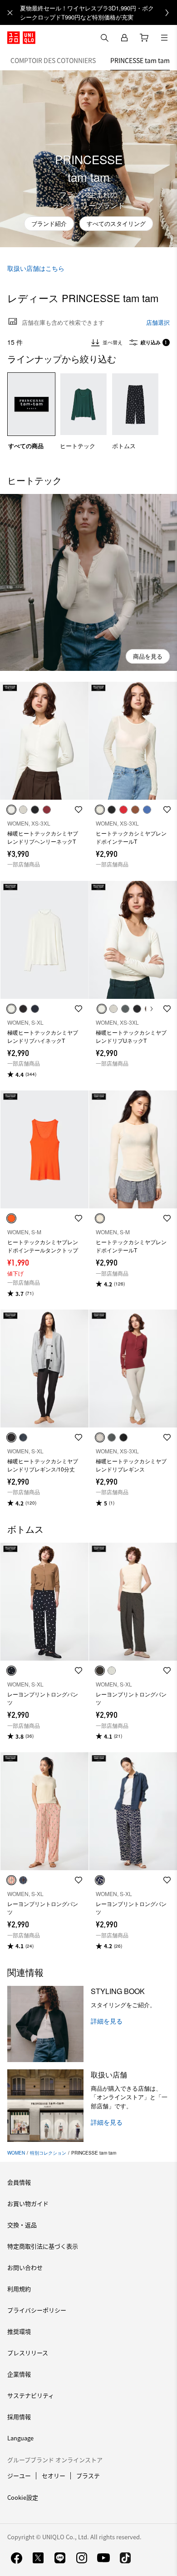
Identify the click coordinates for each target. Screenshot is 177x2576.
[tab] (53, 60)
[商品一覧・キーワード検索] (164, 38)
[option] (31, 411)
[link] (98, 12)
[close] (10, 13)
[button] (88, 582)
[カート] (144, 38)
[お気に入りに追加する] (79, 810)
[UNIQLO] (21, 38)
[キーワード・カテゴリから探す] (104, 38)
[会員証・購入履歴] (124, 38)
